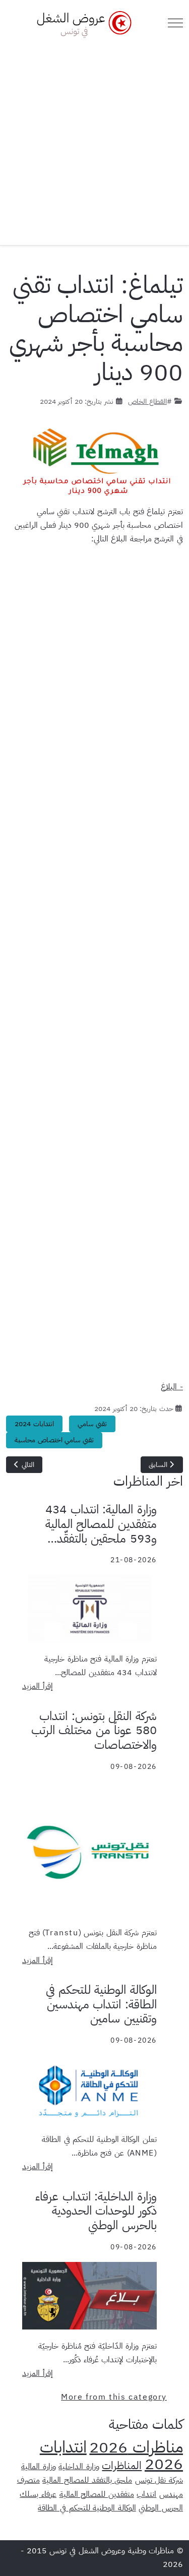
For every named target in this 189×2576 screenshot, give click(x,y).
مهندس (171, 2494)
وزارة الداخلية (79, 2467)
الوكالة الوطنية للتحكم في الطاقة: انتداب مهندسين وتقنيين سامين (101, 2004)
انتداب (146, 2494)
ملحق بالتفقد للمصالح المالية (87, 2480)
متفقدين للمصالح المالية (97, 2494)
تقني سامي (92, 1424)
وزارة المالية (39, 2467)
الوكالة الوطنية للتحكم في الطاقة (87, 2508)
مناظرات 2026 (136, 2447)
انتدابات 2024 (34, 1424)
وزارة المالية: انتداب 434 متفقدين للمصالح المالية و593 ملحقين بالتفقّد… (101, 1524)
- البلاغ (172, 1387)
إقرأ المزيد (38, 1686)
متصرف (28, 2480)
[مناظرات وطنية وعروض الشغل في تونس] (82, 23)
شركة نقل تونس (159, 2480)
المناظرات (122, 2466)
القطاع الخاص (147, 401)
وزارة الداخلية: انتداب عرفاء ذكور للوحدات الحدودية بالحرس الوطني (96, 2211)
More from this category (114, 2397)
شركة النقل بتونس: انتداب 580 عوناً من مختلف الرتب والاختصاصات (94, 1731)
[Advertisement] (94, 138)
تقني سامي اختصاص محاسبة (54, 1440)
